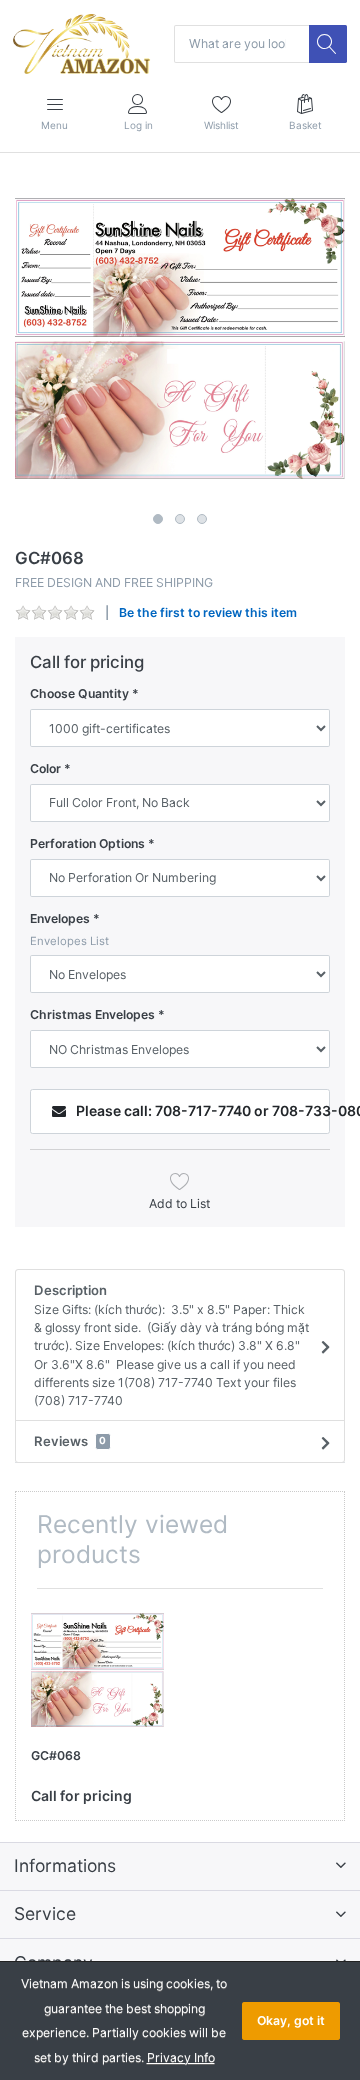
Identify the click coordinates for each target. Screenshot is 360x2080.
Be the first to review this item (208, 612)
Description (171, 1345)
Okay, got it (291, 2020)
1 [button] (158, 519)
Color (45, 768)
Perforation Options (87, 843)
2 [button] (180, 519)
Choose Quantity (79, 693)
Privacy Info (181, 2057)
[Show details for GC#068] (97, 1670)
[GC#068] (180, 339)
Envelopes (60, 918)
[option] (180, 339)
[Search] (328, 44)
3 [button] (202, 519)
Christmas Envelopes (92, 1014)
